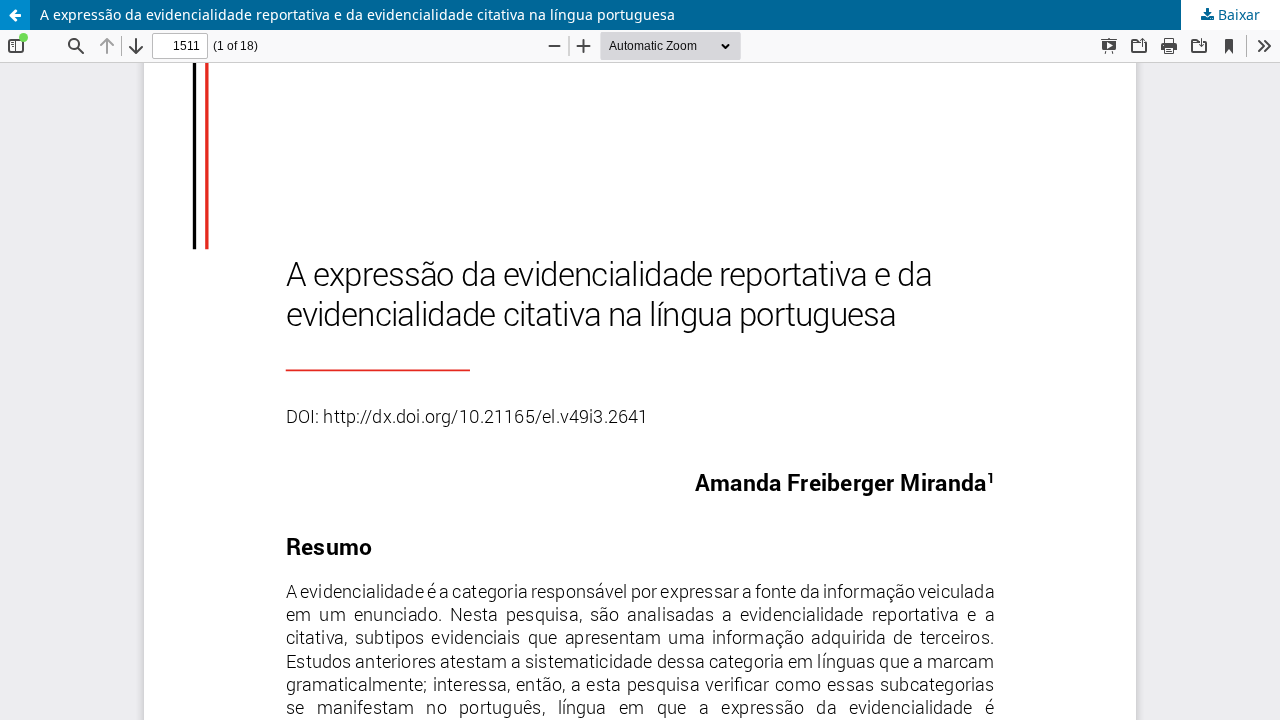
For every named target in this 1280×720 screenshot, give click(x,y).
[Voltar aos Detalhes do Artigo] (15, 15)
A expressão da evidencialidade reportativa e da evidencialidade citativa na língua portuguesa (357, 14)
